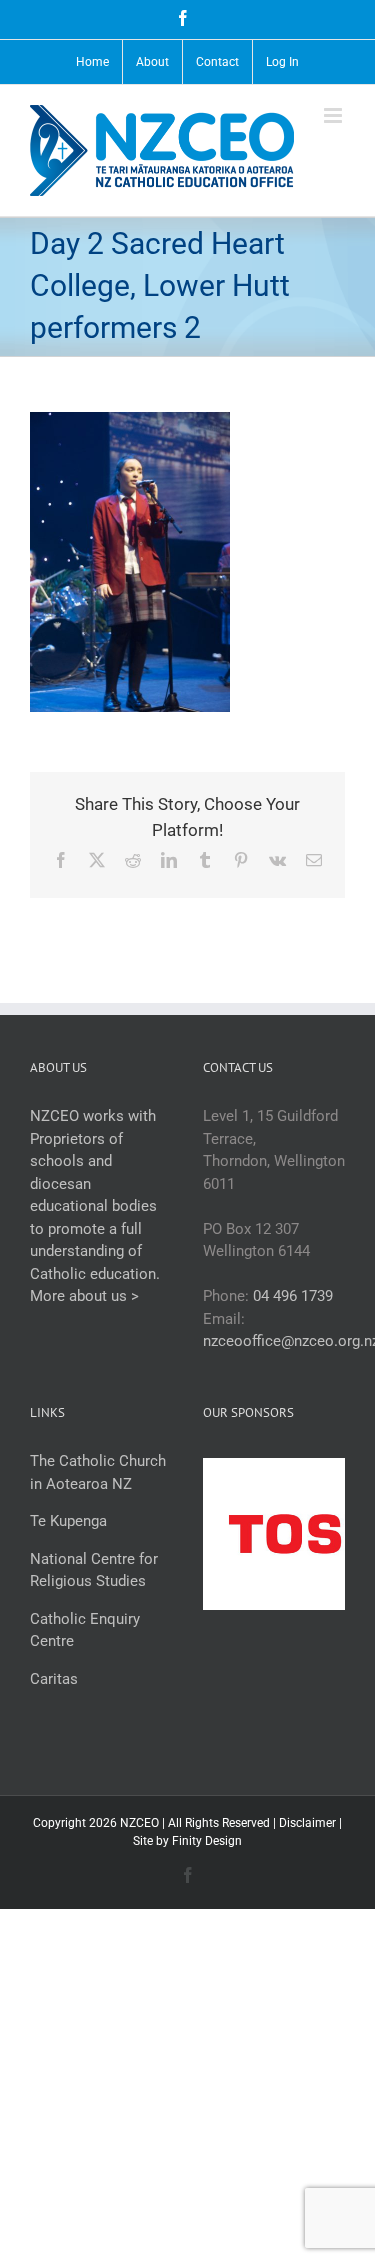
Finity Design (207, 1841)
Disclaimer (307, 1823)
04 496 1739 (293, 1296)
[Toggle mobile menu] (334, 115)
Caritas (54, 1679)
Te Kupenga (68, 1521)
